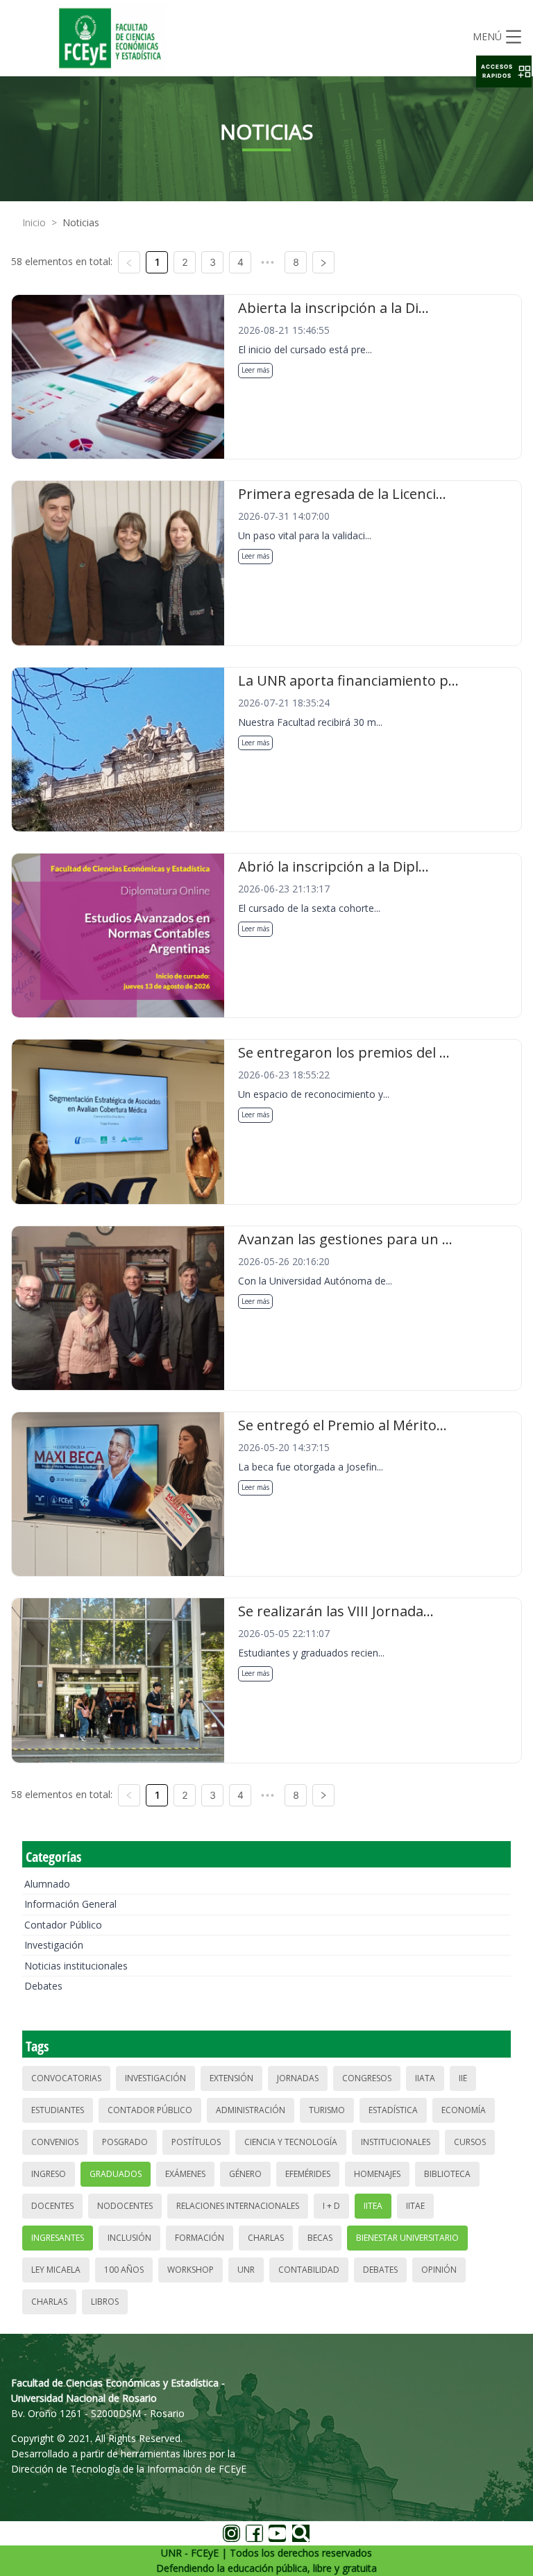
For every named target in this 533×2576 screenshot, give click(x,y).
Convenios (55, 2142)
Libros (105, 2302)
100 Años (124, 2270)
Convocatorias (66, 2078)
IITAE (415, 2206)
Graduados (116, 2174)
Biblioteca (447, 2174)
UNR (246, 2270)
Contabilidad (309, 2270)
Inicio (34, 222)
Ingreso (49, 2174)
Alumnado (47, 1884)
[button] (504, 71)
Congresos (367, 2078)
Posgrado (125, 2142)
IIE (463, 2078)
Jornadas (298, 2078)
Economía (464, 2110)
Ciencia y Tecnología (291, 2142)
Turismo (327, 2110)
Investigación (54, 1945)
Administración (251, 2110)
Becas (320, 2238)
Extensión (231, 2078)
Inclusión (129, 2238)
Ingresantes (58, 2238)
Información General (70, 1904)
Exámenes (185, 2174)
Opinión (439, 2270)
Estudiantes (58, 2110)
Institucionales (396, 2142)
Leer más (255, 370)
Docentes (52, 2206)
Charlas (266, 2238)
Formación (200, 2238)
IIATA (425, 2078)
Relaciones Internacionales (238, 2206)
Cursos (470, 2142)
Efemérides (308, 2174)
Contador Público (63, 1925)
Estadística (393, 2110)
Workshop (191, 2270)
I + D (331, 2206)
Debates (43, 1986)
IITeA (373, 2206)
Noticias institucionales (76, 1966)
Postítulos (196, 2142)
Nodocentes (125, 2206)
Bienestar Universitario (407, 2238)
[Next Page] (323, 262)
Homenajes (377, 2174)
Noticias (81, 222)
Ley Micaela (56, 2270)
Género (245, 2174)
